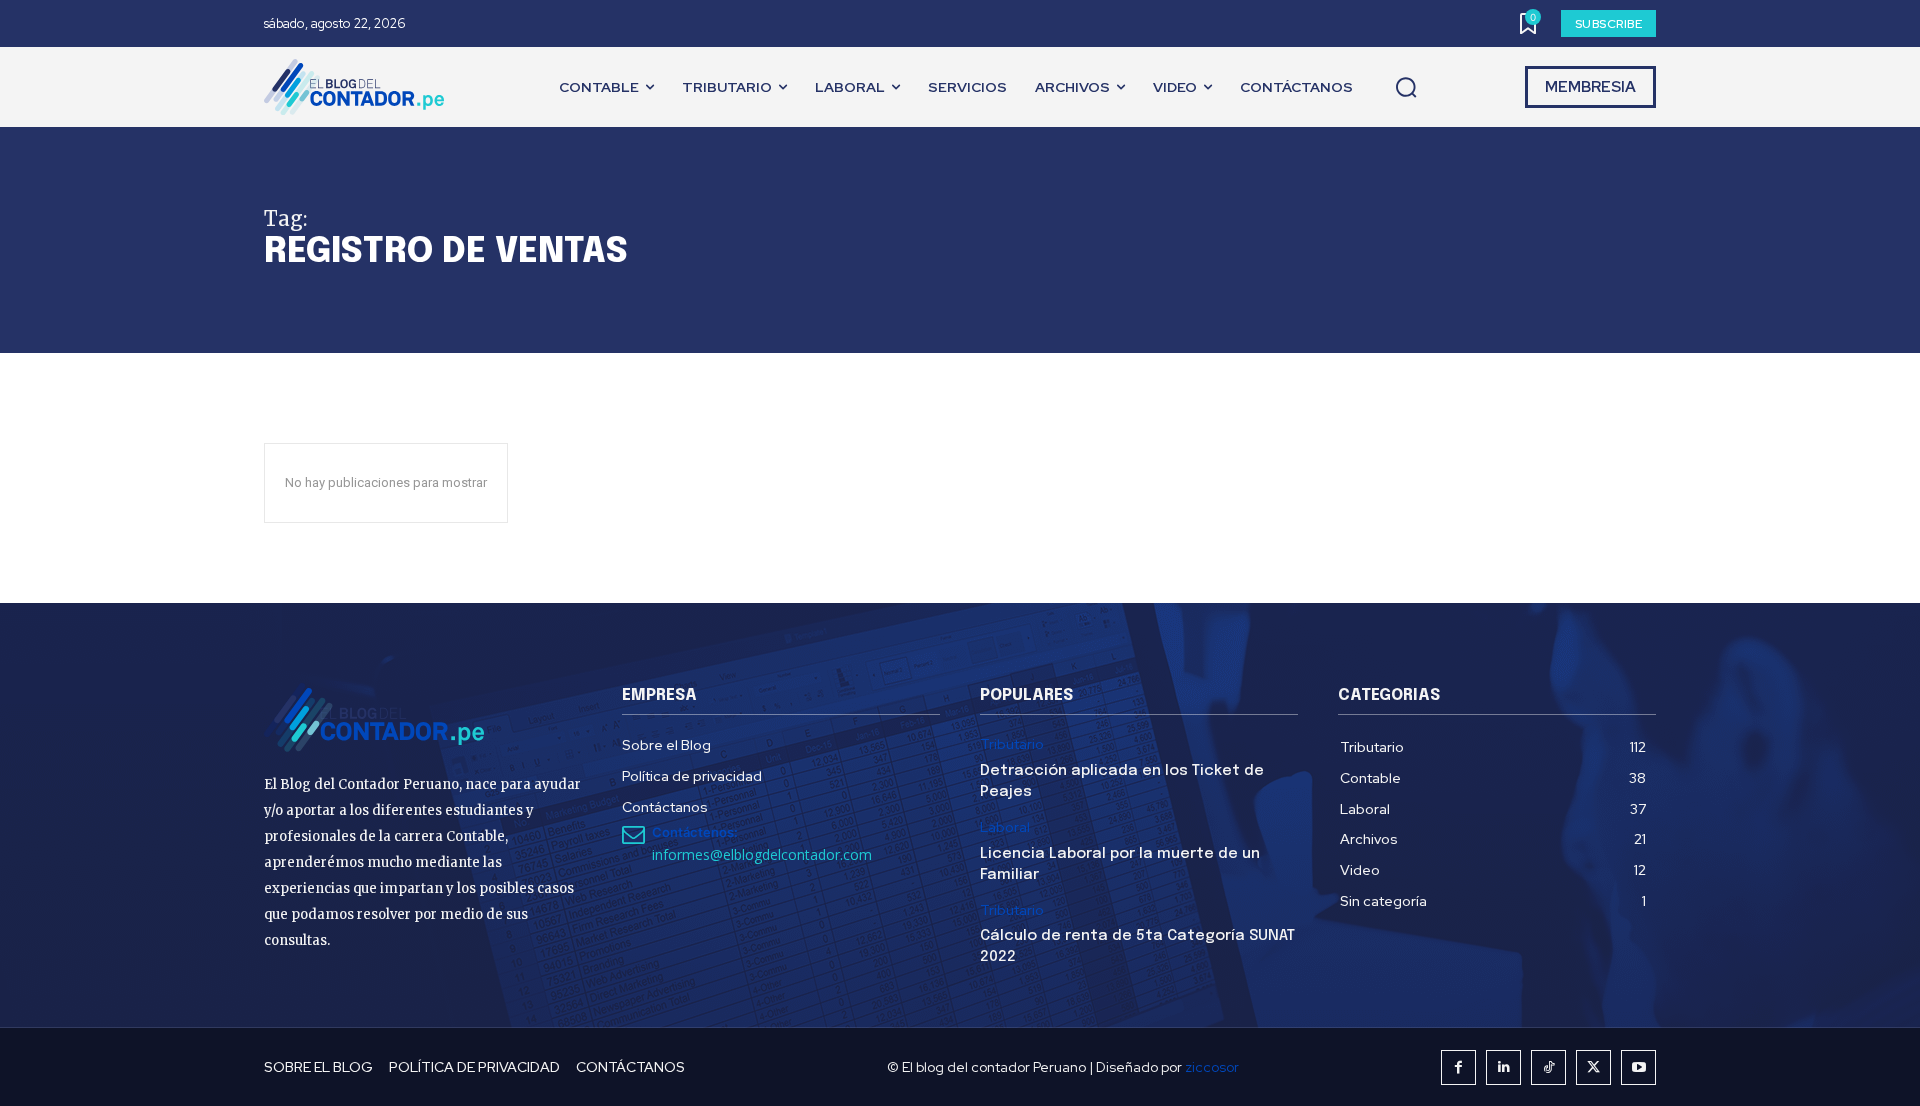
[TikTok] (1548, 1067)
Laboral (1005, 827)
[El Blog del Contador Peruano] (359, 87)
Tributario (1012, 744)
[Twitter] (1593, 1067)
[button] (1406, 88)
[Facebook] (1458, 1067)
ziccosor (1212, 1067)
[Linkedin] (1503, 1067)
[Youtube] (1638, 1067)
